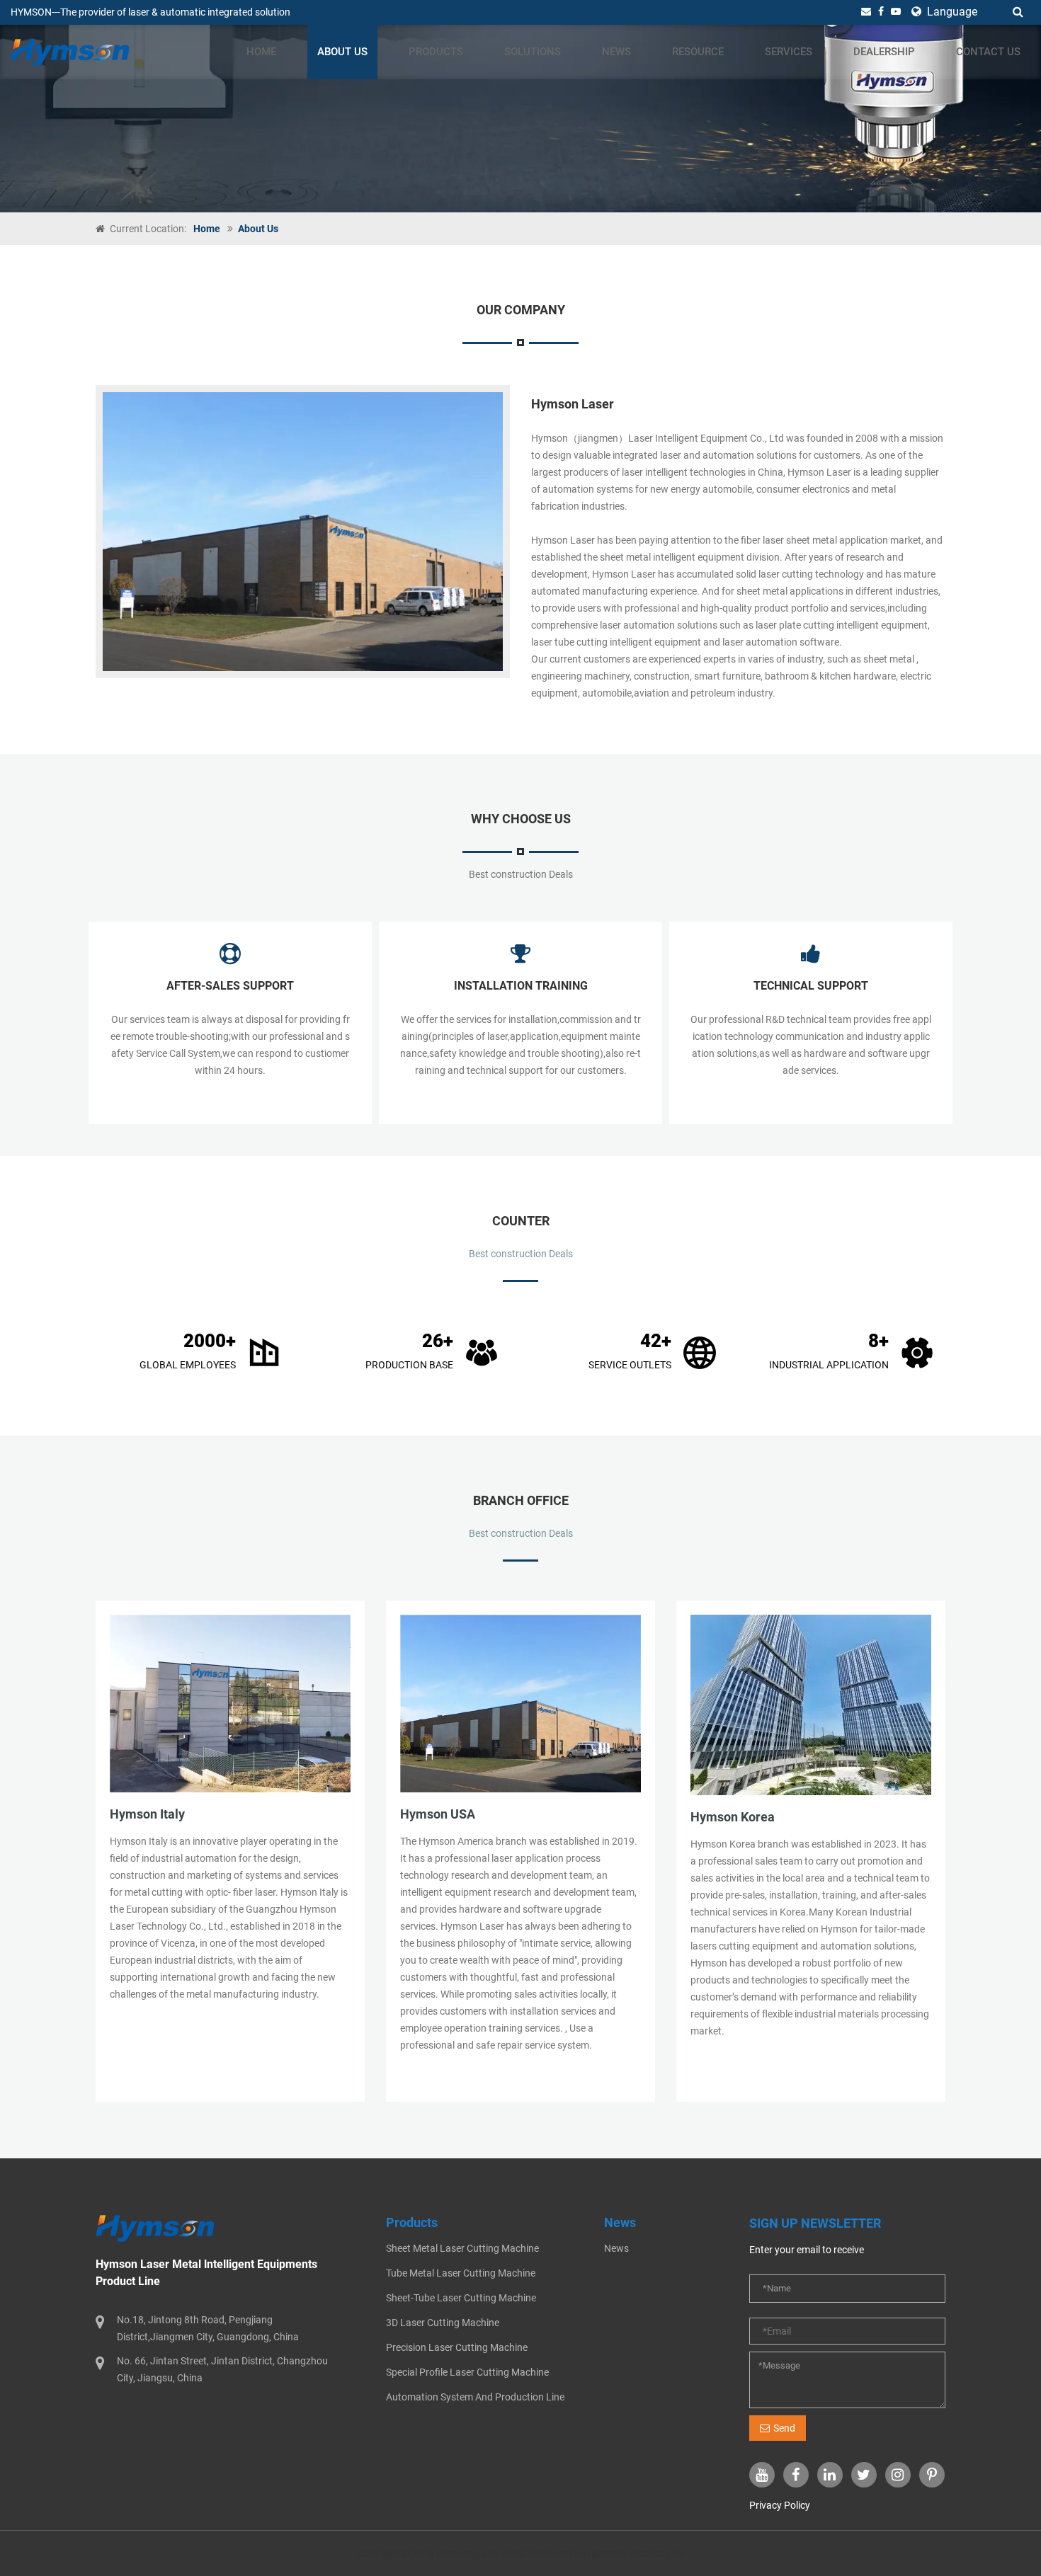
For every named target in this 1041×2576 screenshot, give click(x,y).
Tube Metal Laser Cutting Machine (461, 2273)
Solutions (533, 52)
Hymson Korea (733, 1817)
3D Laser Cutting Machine (443, 2323)
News (616, 52)
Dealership (884, 52)
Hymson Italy (147, 1814)
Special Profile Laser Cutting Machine (467, 2372)
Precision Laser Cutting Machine (457, 2347)
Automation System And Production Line (475, 2397)
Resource (698, 52)
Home (261, 52)
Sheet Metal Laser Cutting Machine (462, 2248)
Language (951, 12)
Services (789, 52)
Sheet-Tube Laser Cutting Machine (461, 2298)
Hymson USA (438, 1814)
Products (436, 52)
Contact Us (988, 52)
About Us (342, 52)
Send (784, 2428)
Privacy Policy (780, 2505)
